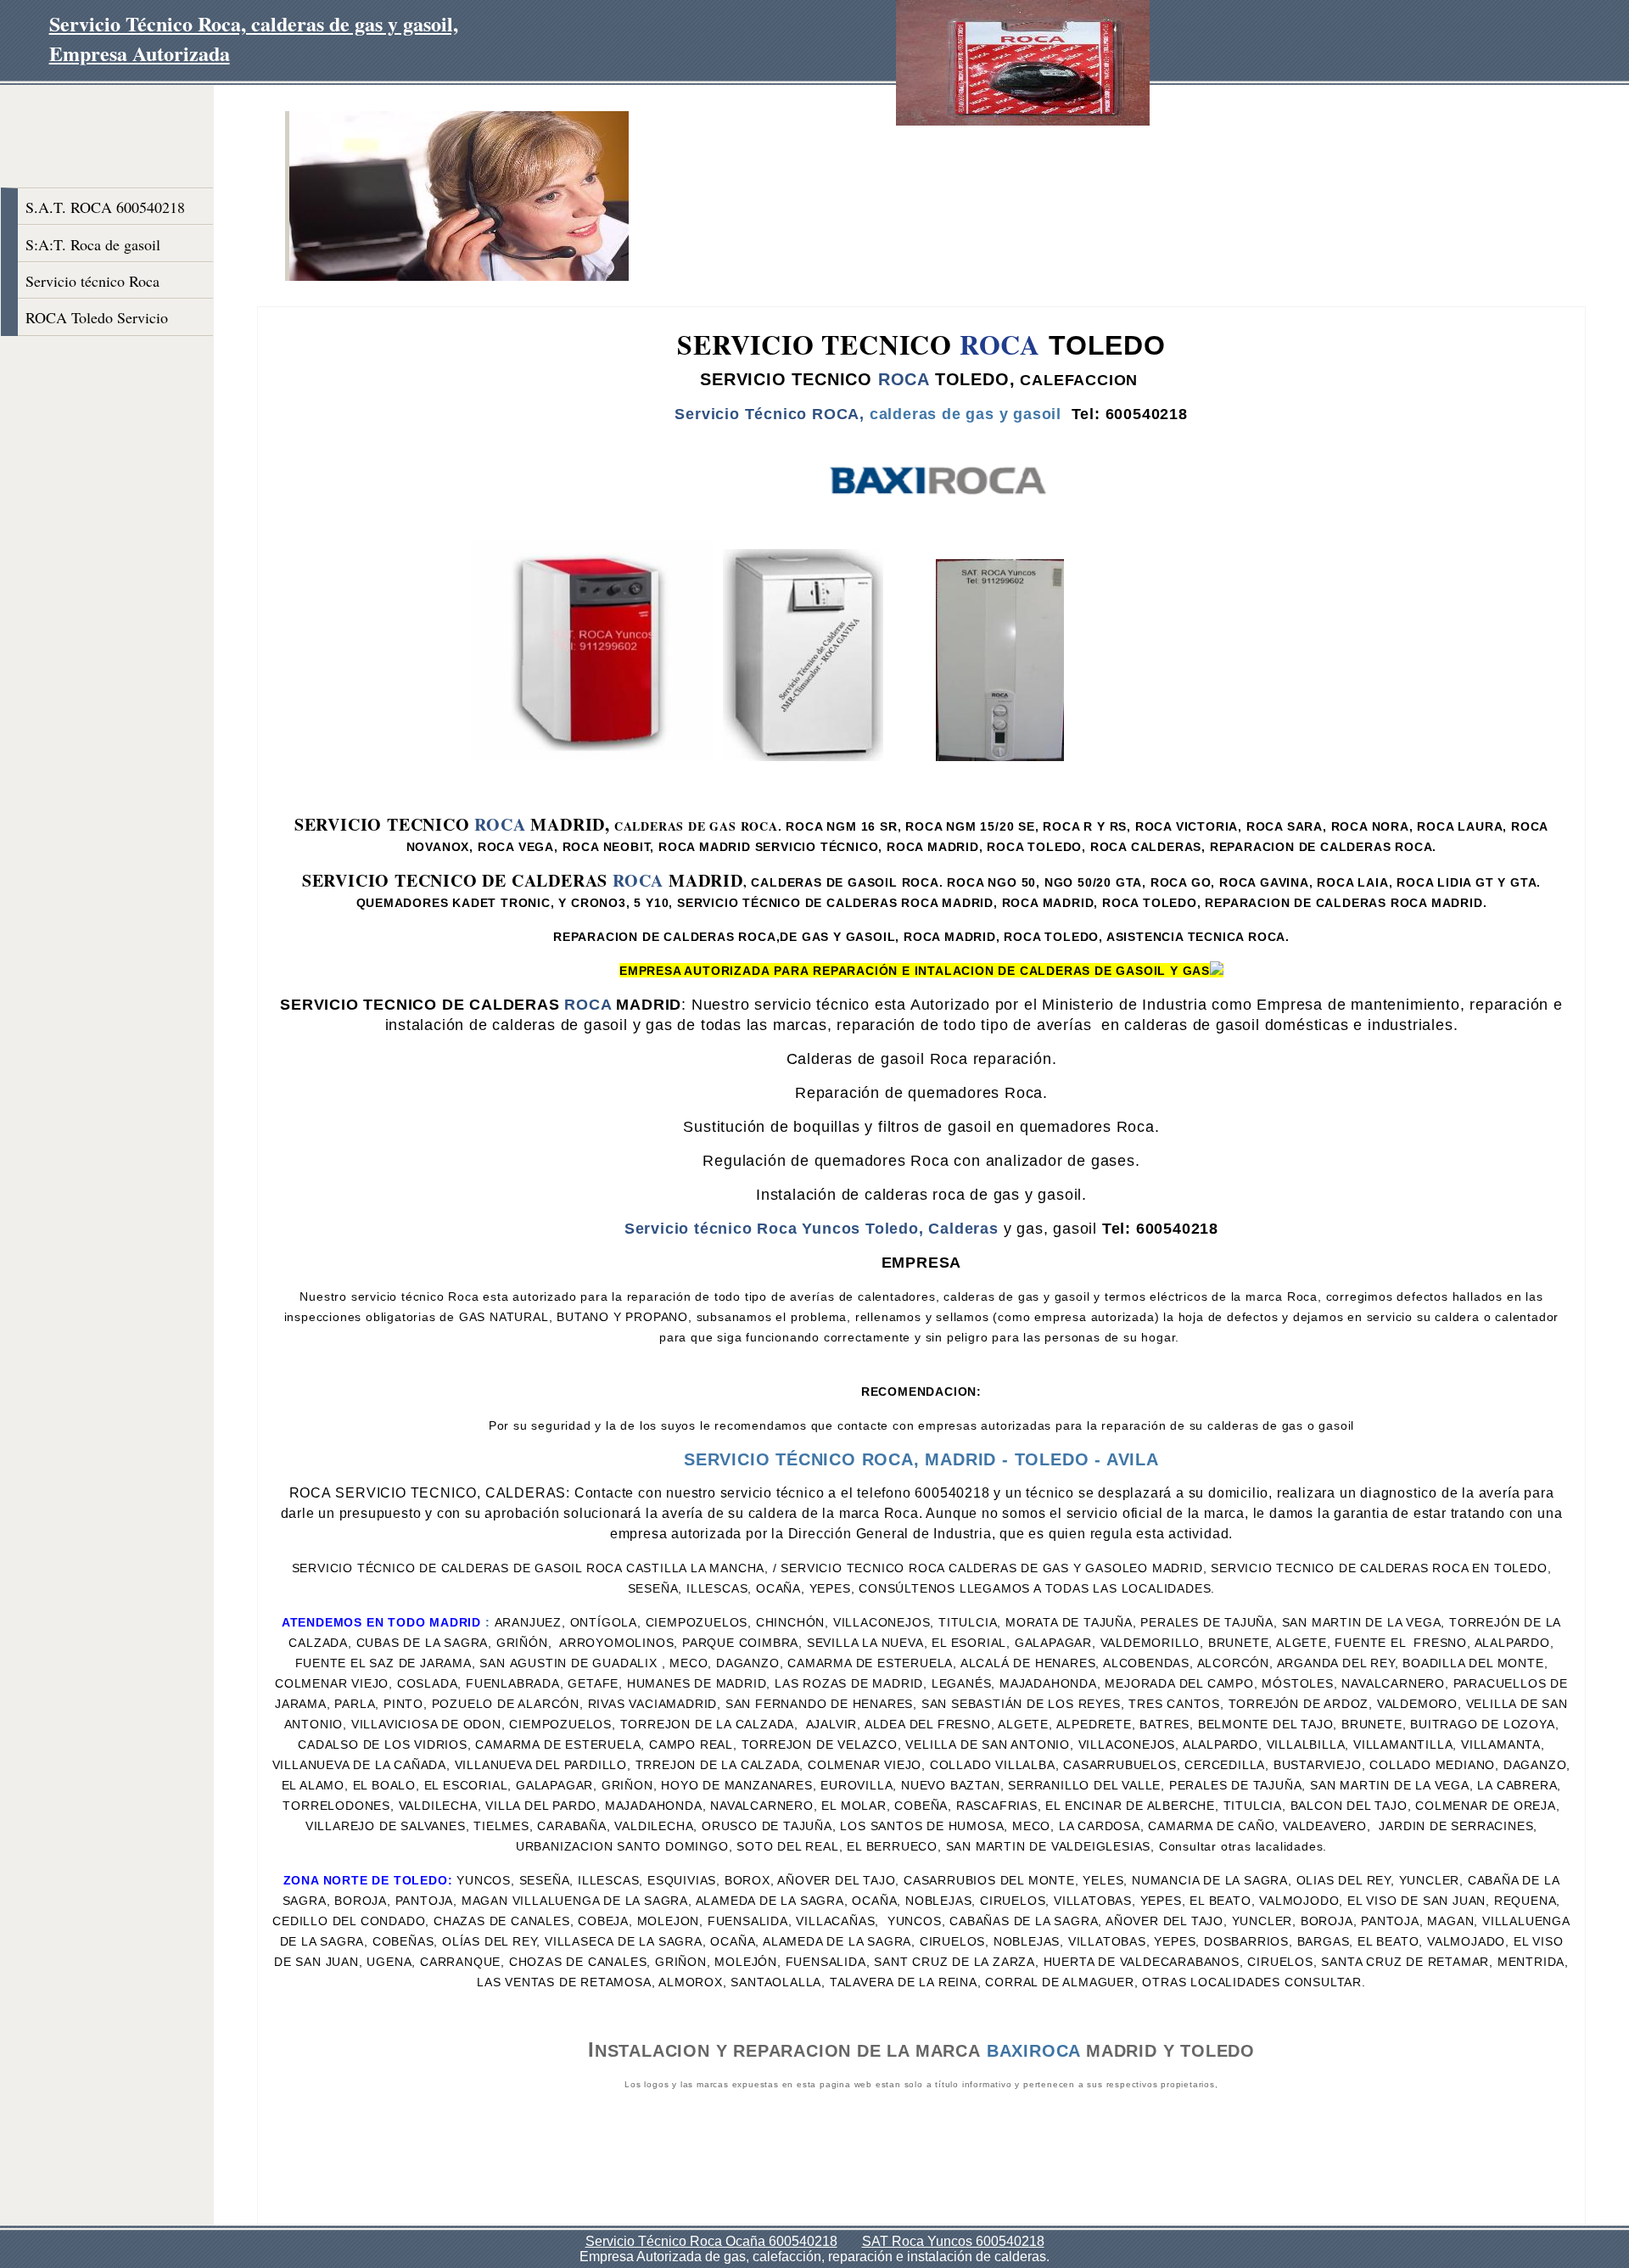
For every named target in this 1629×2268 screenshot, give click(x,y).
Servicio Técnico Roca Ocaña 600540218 (711, 2241)
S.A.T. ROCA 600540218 (105, 207)
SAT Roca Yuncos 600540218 (953, 2241)
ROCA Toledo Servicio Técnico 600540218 (97, 321)
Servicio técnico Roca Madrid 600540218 (92, 285)
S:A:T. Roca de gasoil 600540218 (93, 248)
